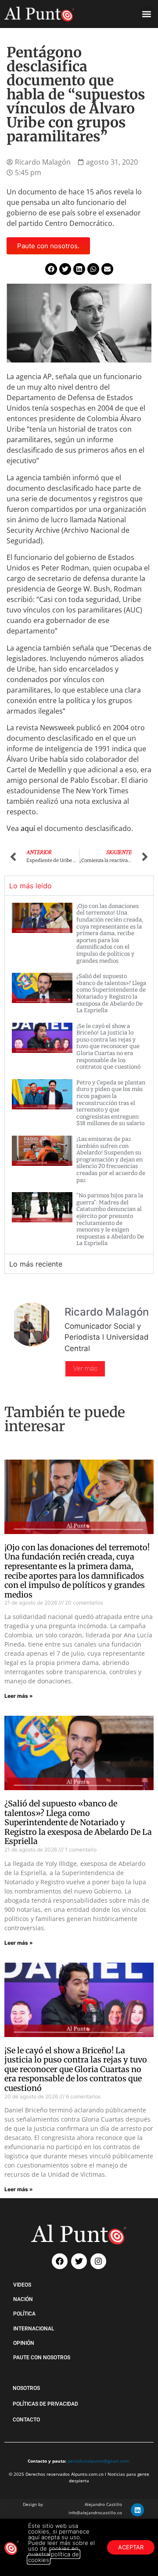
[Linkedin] (137, 2510)
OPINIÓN (24, 2343)
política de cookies (54, 2557)
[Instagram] (98, 2261)
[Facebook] (60, 2261)
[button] (146, 14)
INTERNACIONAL (34, 2329)
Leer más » (19, 1696)
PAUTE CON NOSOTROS (42, 2358)
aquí (29, 828)
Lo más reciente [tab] (36, 1264)
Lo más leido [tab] (31, 886)
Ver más (85, 1369)
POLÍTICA (24, 2314)
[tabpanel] (79, 1075)
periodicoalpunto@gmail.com (98, 2461)
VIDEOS (22, 2285)
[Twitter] (79, 2261)
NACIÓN (23, 2299)
